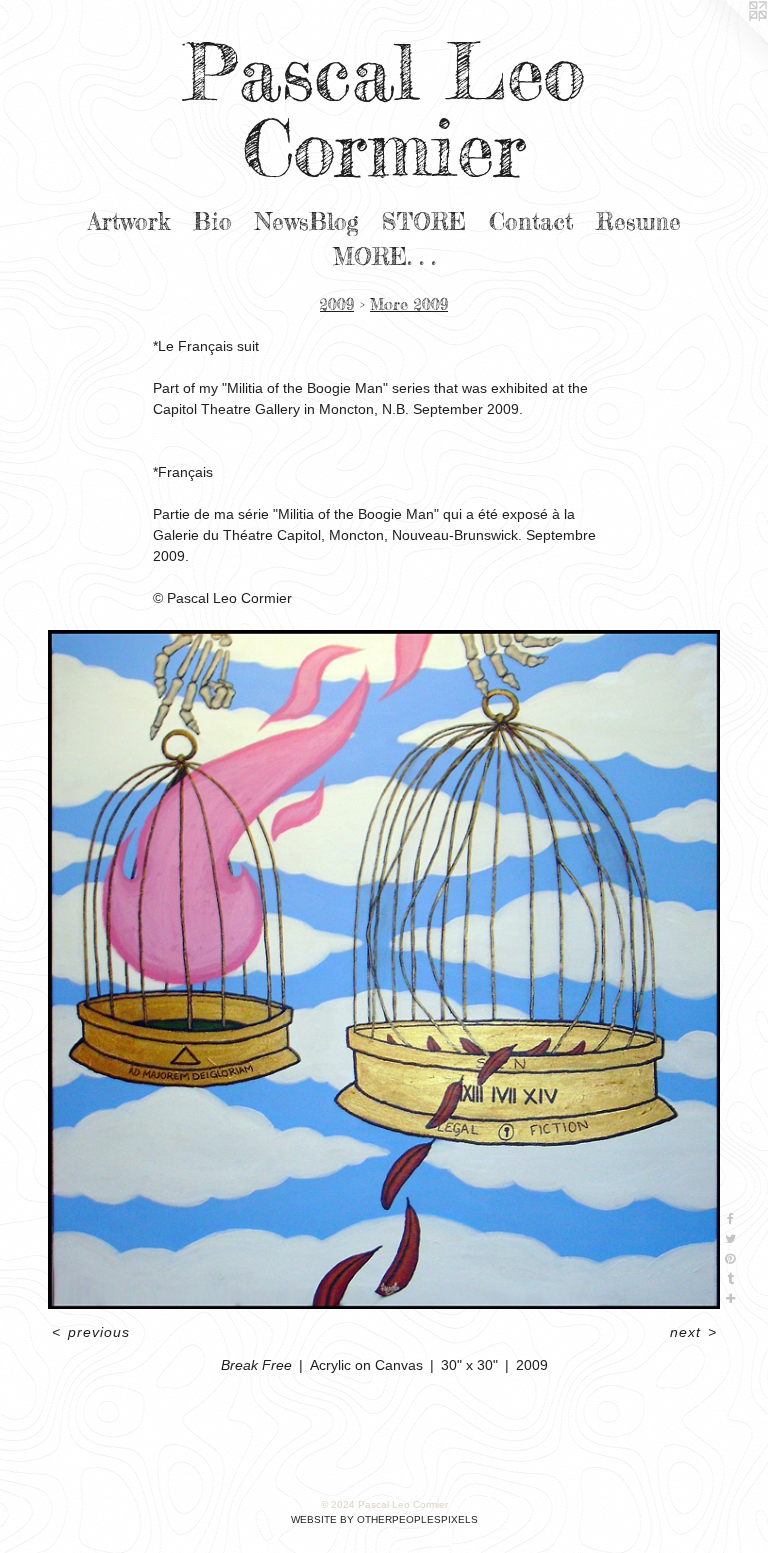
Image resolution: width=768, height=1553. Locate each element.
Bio (212, 222)
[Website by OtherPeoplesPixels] (728, 40)
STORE (424, 222)
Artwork (129, 222)
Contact (531, 222)
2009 (337, 304)
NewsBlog (307, 222)
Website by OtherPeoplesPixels (384, 1519)
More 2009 (409, 304)
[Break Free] (384, 970)
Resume (638, 222)
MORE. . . (384, 257)
